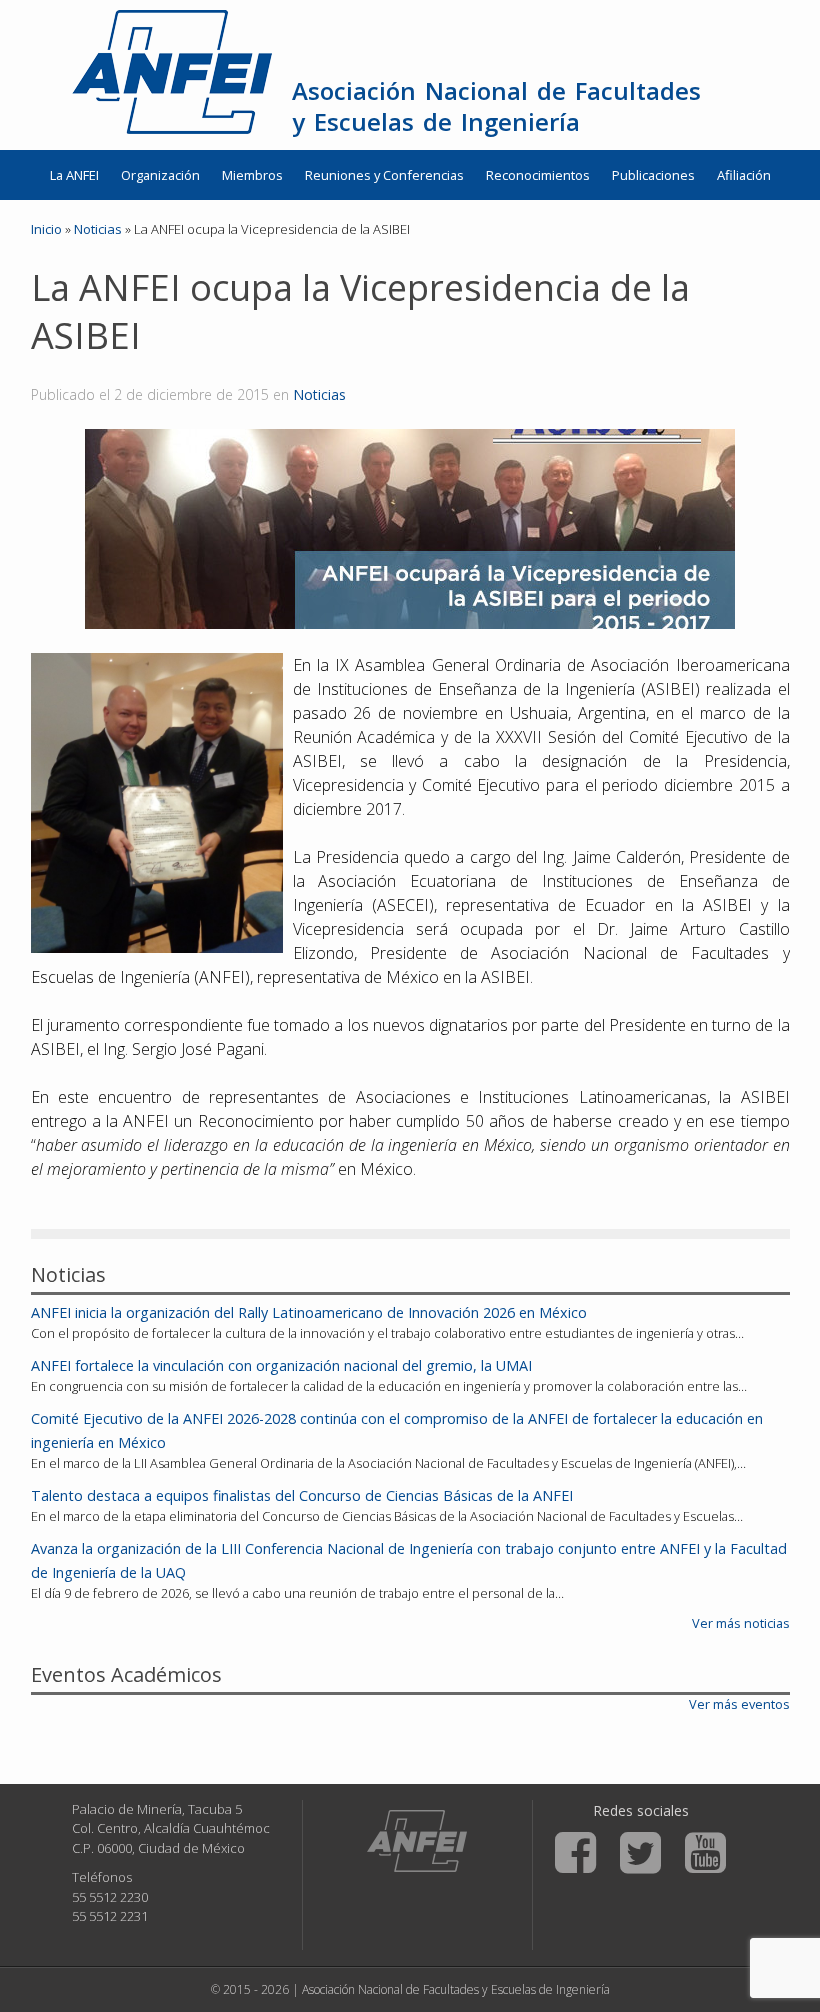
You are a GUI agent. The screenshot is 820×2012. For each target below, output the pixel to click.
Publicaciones (653, 175)
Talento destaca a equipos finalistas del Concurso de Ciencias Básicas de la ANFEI (302, 1495)
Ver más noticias (741, 1623)
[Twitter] (640, 1853)
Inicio (46, 229)
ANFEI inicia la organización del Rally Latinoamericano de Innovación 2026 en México (309, 1312)
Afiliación (744, 175)
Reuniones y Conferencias (384, 175)
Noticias (319, 394)
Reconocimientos (538, 175)
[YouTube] (705, 1853)
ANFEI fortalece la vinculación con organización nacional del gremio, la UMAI (281, 1365)
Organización (160, 175)
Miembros (252, 175)
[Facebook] (575, 1853)
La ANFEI (74, 175)
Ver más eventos (739, 1704)
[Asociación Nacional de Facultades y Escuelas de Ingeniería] (417, 1841)
